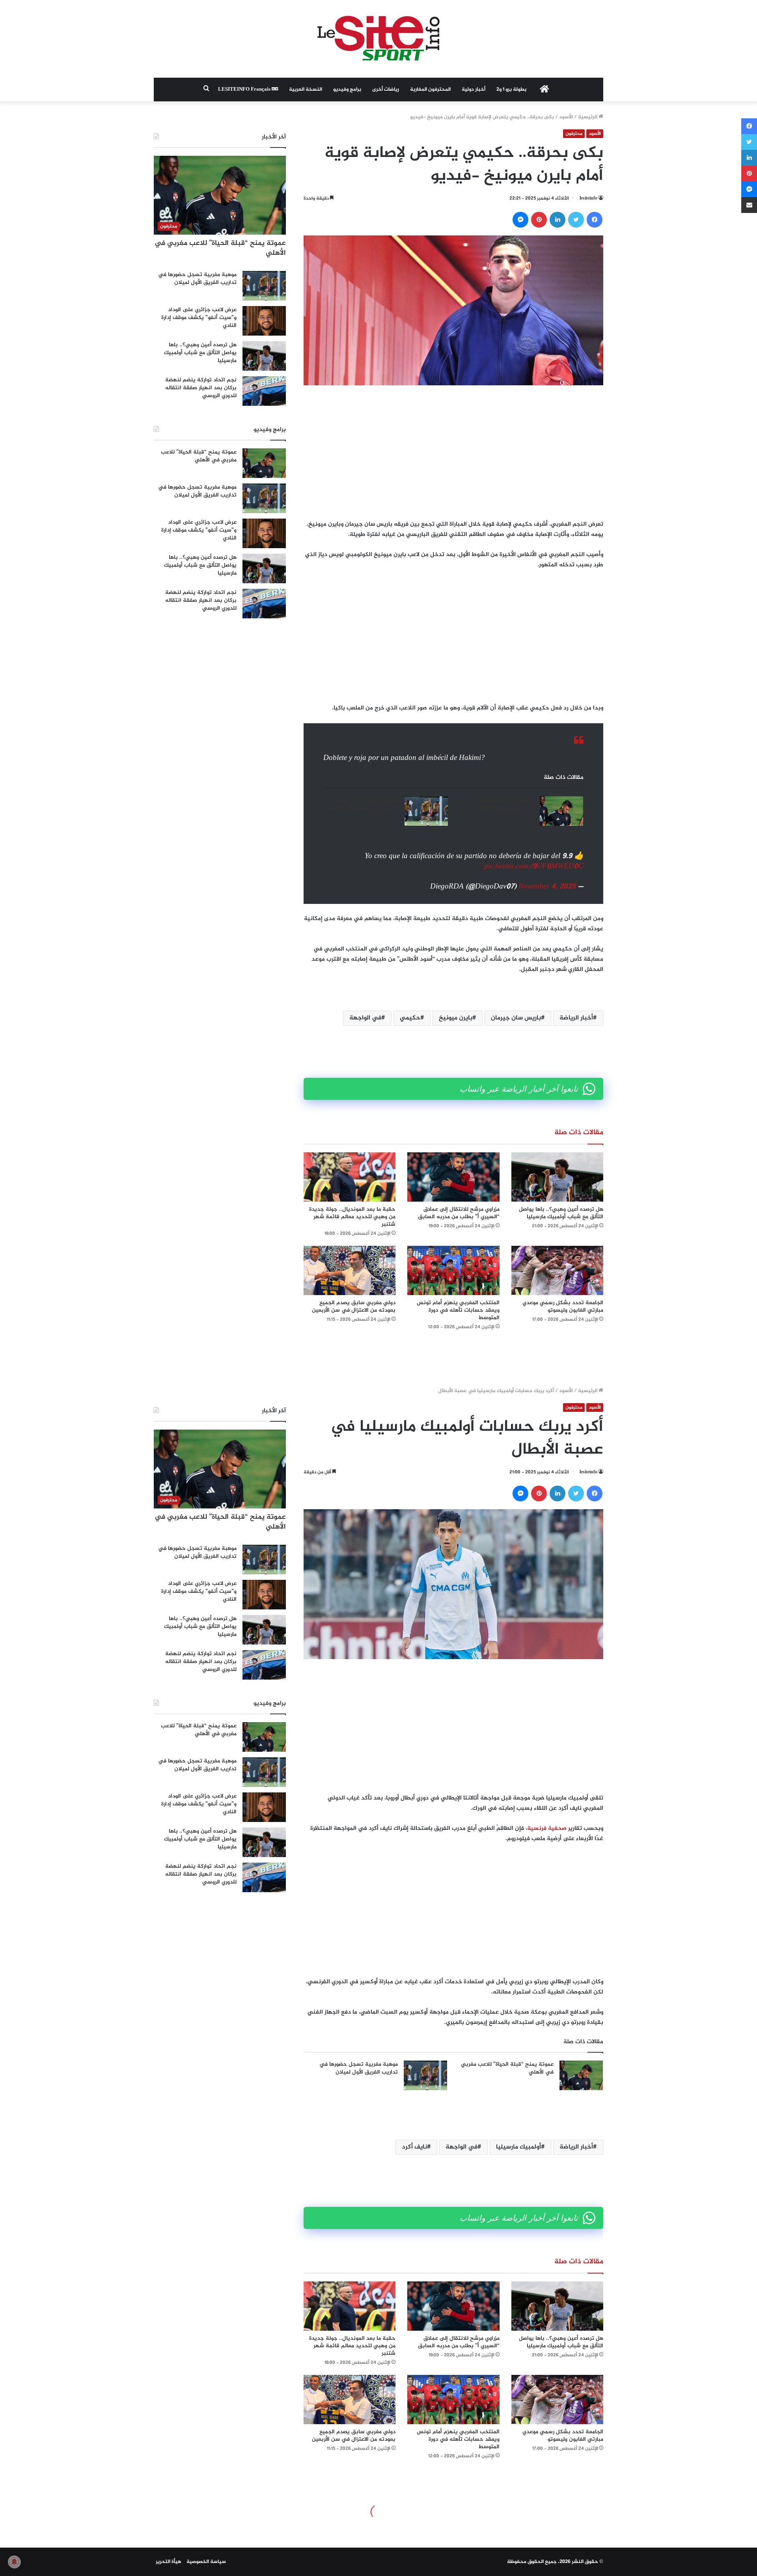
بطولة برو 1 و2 (511, 90)
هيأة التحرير (169, 2562)
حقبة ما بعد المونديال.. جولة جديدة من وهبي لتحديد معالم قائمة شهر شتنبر (352, 1217)
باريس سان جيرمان (516, 1018)
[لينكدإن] (557, 220)
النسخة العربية (306, 90)
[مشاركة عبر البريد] (749, 205)
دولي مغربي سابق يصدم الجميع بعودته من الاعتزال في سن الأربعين (354, 1307)
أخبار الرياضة (576, 1018)
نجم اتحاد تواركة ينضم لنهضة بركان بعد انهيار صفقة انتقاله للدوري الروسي (201, 388)
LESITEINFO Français (245, 90)
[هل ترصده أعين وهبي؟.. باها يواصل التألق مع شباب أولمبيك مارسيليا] (557, 1177)
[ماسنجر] (520, 220)
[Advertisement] (453, 452)
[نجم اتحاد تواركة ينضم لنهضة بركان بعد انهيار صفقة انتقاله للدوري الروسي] (264, 391)
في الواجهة (365, 1018)
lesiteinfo (588, 198)
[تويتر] (576, 220)
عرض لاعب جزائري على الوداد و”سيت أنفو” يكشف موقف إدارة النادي (199, 317)
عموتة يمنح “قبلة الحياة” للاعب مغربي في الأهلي (504, 804)
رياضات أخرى (386, 90)
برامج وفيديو (347, 90)
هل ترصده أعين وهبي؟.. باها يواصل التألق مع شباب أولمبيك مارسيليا (561, 1213)
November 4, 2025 (547, 887)
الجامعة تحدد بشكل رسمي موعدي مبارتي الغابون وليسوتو (563, 1307)
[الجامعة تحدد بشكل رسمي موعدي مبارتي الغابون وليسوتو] (557, 1270)
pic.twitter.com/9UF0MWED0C (534, 867)
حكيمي (410, 1018)
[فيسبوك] (595, 220)
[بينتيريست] (539, 220)
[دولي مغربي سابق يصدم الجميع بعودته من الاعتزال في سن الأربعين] (350, 1270)
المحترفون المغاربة (430, 90)
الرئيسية (588, 117)
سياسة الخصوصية (206, 2562)
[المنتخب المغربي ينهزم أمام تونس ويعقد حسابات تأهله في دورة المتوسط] (453, 1270)
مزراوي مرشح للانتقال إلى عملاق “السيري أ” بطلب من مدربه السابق (459, 1213)
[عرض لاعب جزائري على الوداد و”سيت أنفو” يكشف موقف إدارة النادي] (264, 321)
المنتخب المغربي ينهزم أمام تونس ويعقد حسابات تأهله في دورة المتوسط (458, 1310)
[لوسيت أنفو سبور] (378, 39)
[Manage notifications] (14, 2562)
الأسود (566, 117)
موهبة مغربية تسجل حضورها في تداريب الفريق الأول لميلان (363, 804)
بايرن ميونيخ (456, 1018)
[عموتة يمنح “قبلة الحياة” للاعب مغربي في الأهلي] (561, 811)
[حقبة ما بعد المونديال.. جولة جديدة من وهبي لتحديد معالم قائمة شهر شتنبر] (350, 1177)
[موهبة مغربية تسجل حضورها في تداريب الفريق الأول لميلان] (426, 811)
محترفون (574, 134)
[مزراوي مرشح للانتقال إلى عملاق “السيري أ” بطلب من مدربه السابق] (453, 1177)
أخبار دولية (474, 90)
